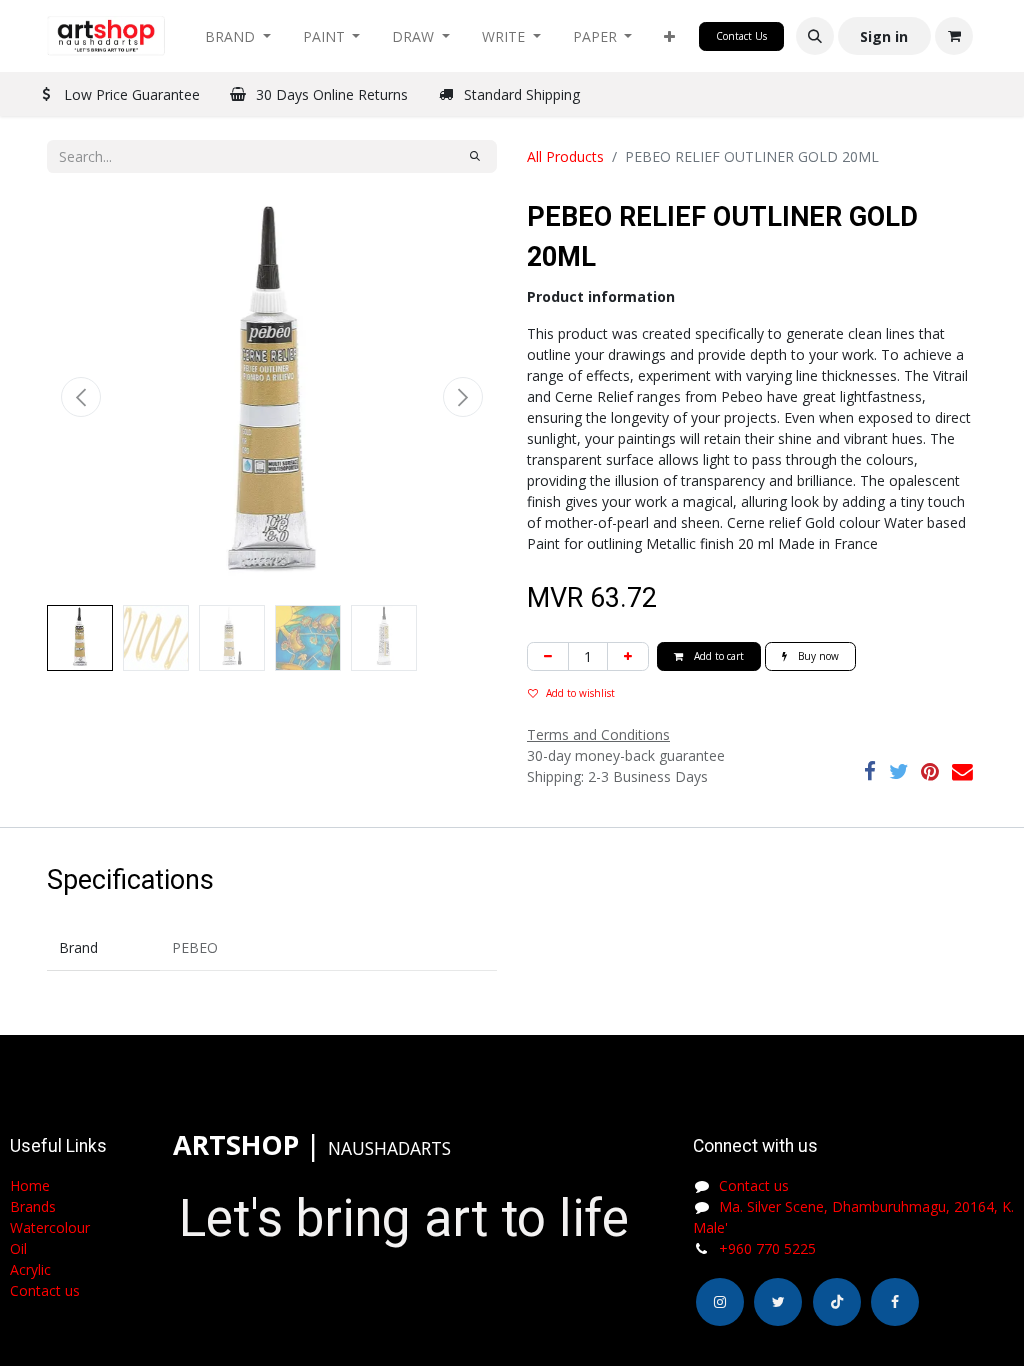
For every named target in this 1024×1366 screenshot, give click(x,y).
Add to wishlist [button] (580, 693)
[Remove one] (548, 656)
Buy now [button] (817, 656)
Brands (33, 1206)
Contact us (754, 1185)
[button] (669, 36)
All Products (565, 156)
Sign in (884, 36)
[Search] (475, 156)
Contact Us (741, 36)
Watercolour (50, 1227)
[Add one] (628, 656)
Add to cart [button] (717, 656)
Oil (18, 1248)
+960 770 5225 (767, 1248)
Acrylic (30, 1269)
